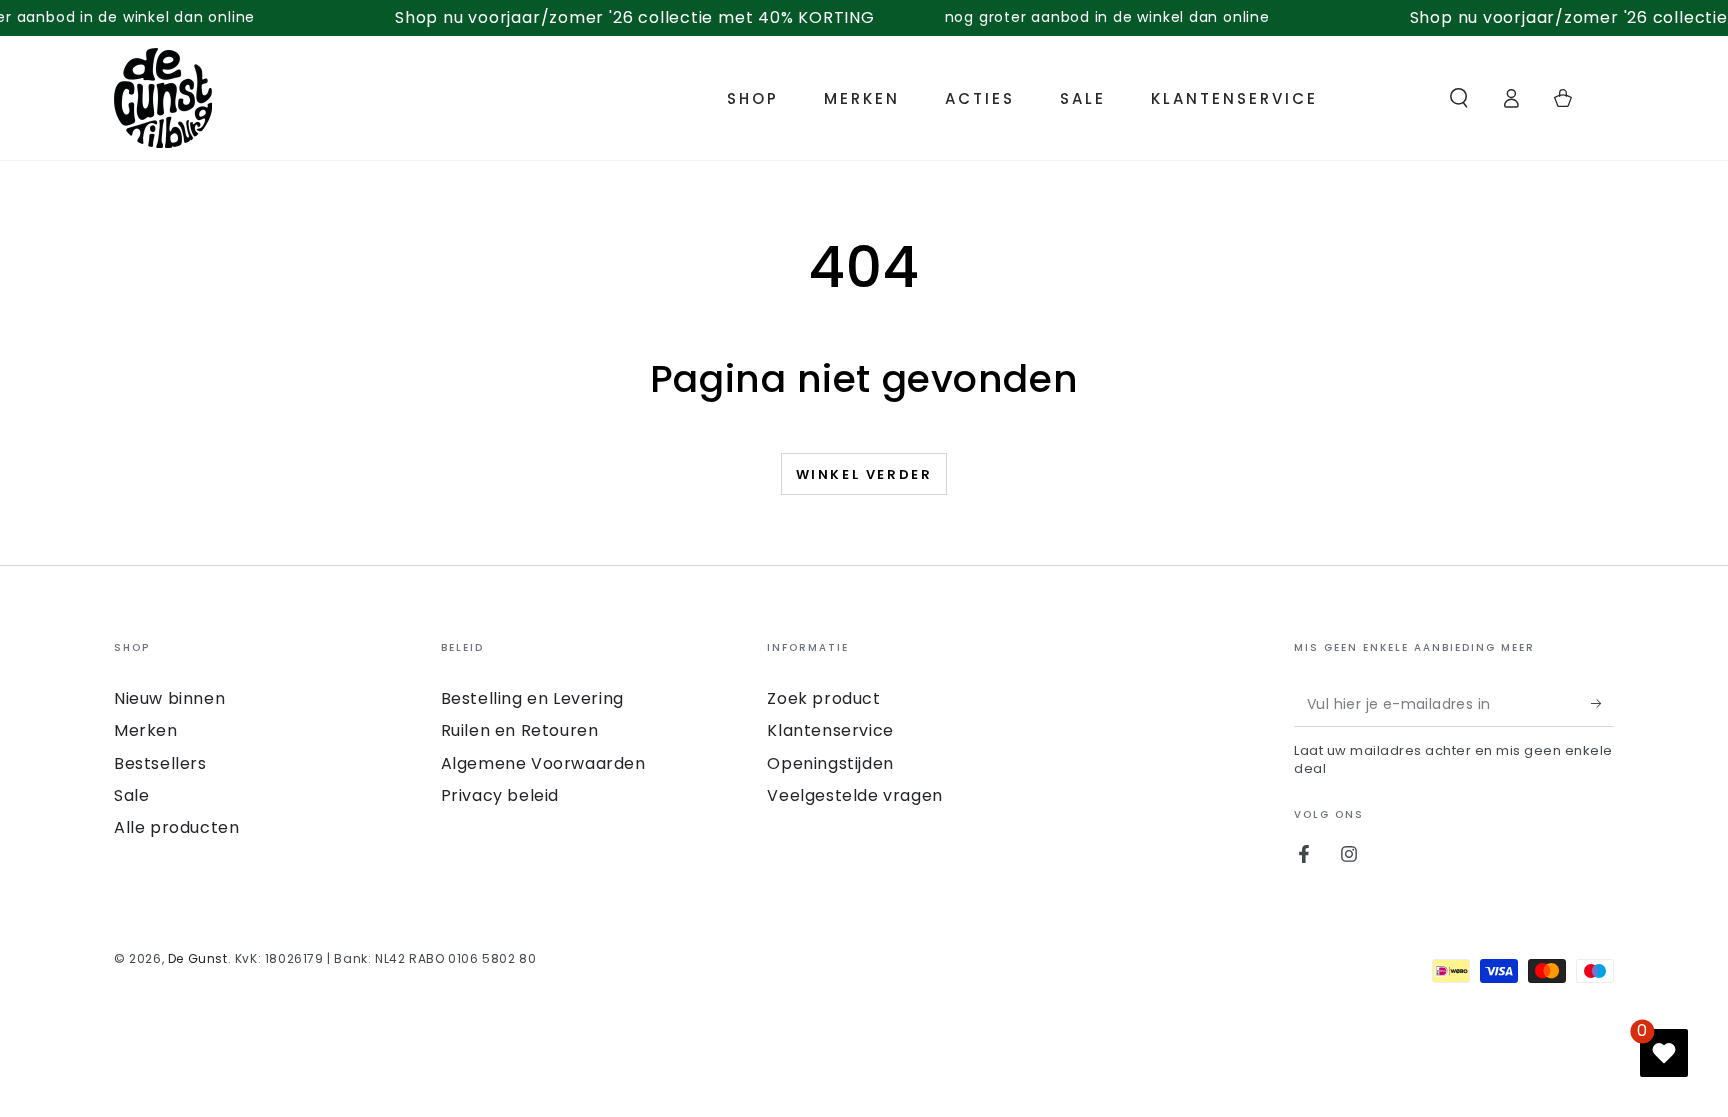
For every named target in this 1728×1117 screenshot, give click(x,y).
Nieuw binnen (169, 698)
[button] (1459, 98)
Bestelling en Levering (532, 698)
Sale (131, 795)
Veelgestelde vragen (854, 795)
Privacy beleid (500, 795)
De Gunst (198, 958)
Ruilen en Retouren (520, 730)
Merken (146, 730)
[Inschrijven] (1602, 704)
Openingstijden (830, 763)
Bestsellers (160, 763)
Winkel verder (864, 474)
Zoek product (823, 698)
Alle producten (176, 827)
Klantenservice (830, 730)
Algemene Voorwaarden (543, 763)
